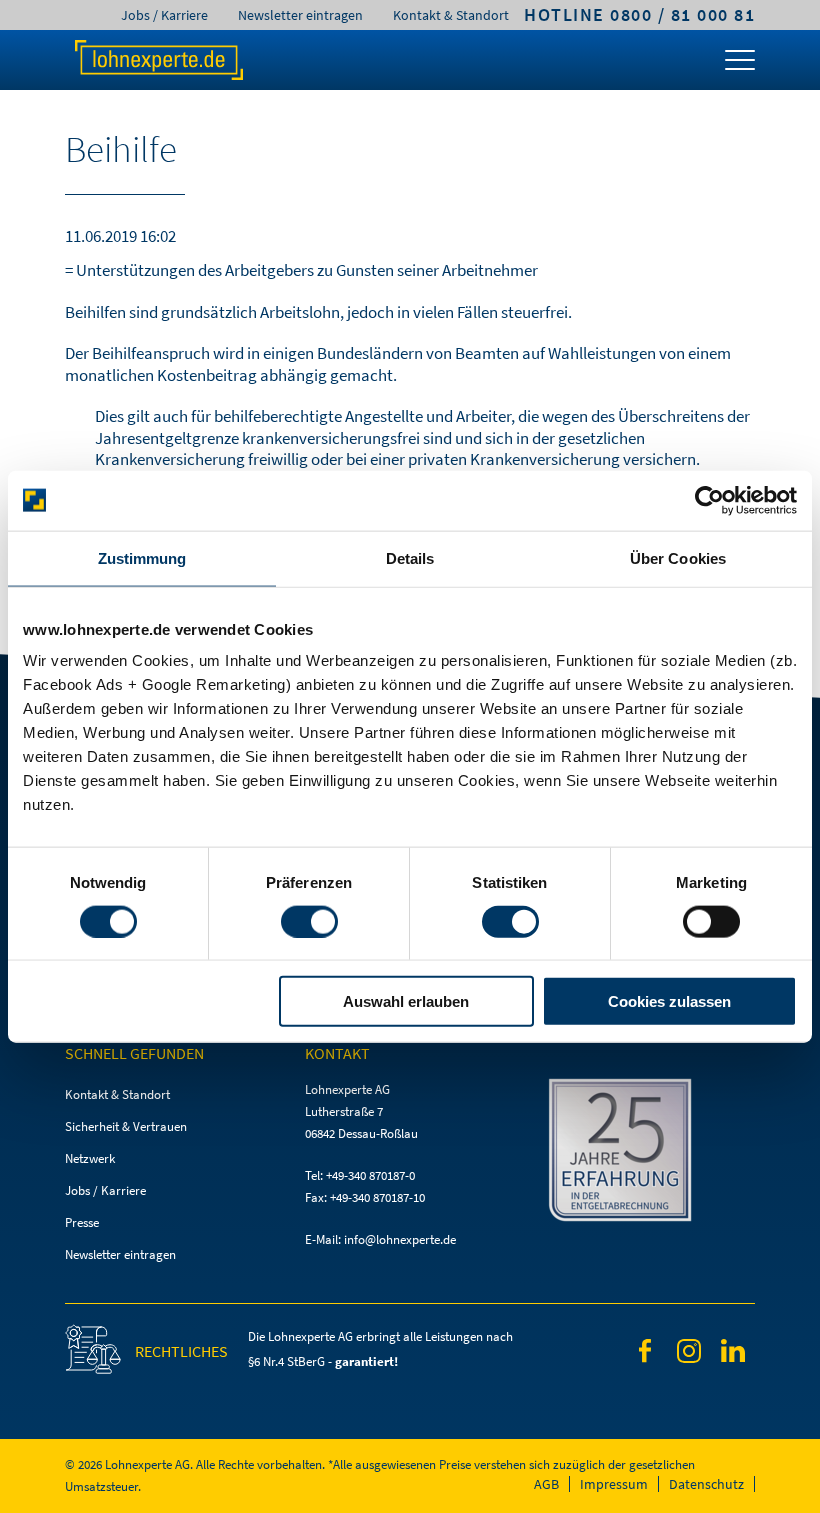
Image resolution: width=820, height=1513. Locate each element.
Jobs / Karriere (164, 15)
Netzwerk (90, 1158)
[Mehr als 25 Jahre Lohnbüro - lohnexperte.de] (650, 1153)
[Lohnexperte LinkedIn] (733, 1354)
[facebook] (645, 1354)
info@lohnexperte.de (400, 1239)
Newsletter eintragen (300, 15)
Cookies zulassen (669, 1001)
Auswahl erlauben (406, 1001)
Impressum (614, 1484)
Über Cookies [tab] (678, 557)
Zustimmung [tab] (142, 557)
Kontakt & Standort (451, 15)
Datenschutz (706, 1484)
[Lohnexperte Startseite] (157, 60)
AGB (546, 1484)
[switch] (309, 921)
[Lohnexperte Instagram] (689, 1354)
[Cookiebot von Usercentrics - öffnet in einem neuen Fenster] (709, 500)
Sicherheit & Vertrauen (126, 1126)
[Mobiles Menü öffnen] (740, 65)
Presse (82, 1222)
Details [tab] (410, 557)
